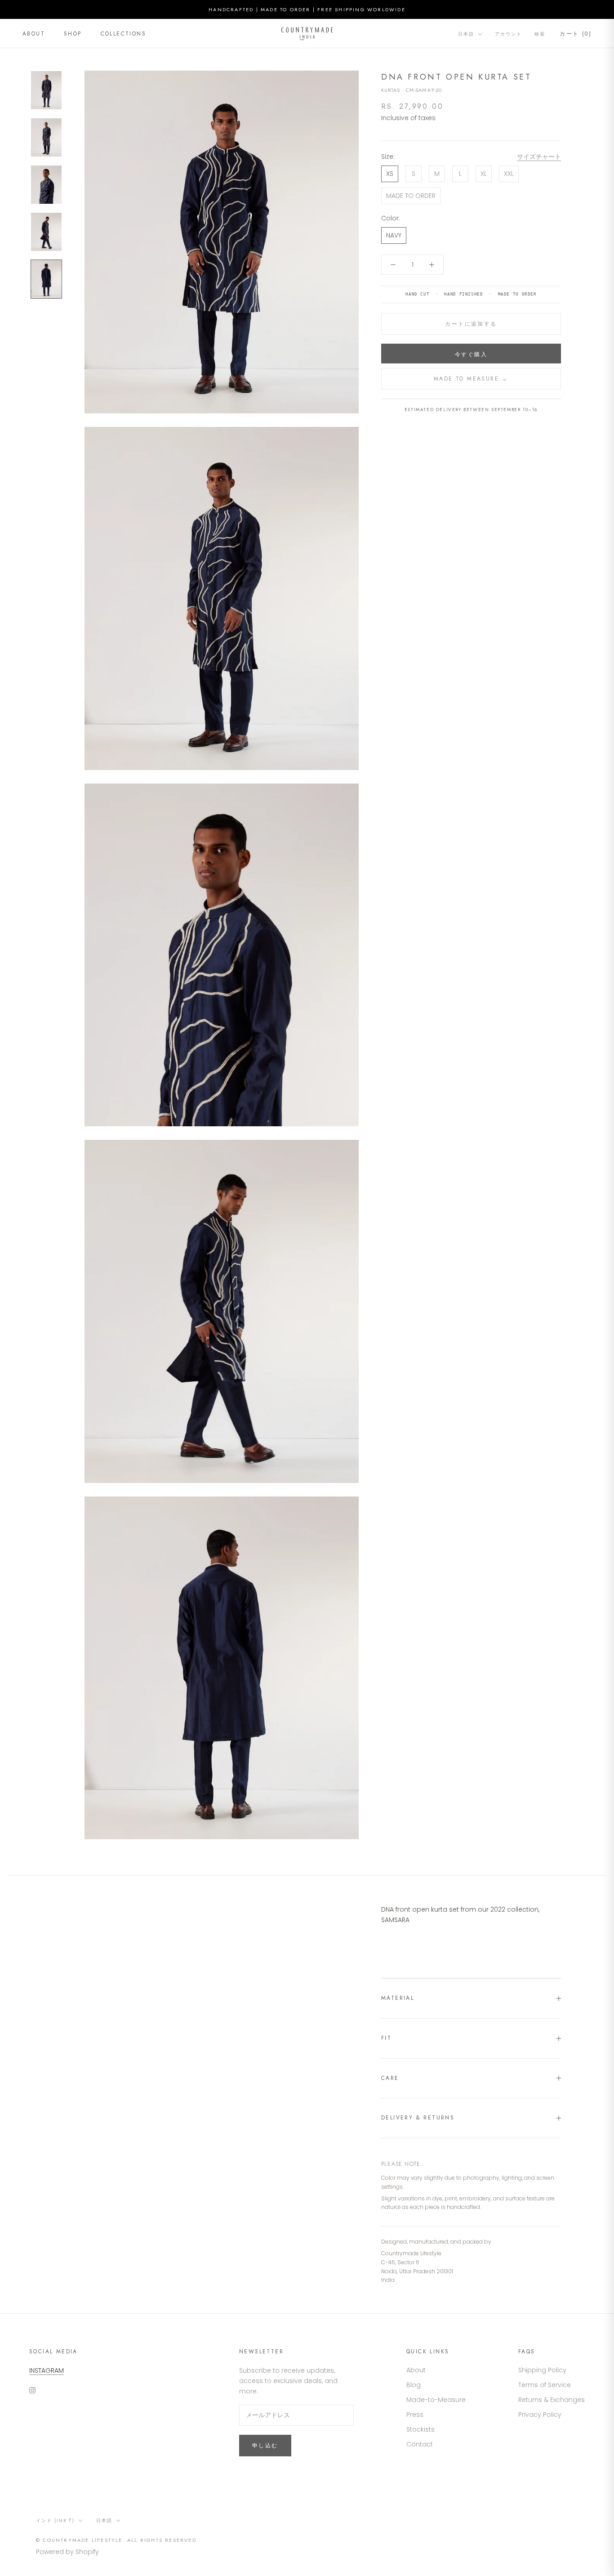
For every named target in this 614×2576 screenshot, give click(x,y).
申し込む (265, 2446)
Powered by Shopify (67, 2552)
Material (398, 1998)
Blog (414, 2385)
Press (415, 2415)
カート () (576, 34)
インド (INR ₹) (55, 2520)
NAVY (394, 235)
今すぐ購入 (471, 354)
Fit (386, 2038)
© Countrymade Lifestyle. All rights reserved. (117, 2540)
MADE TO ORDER (411, 196)
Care (390, 2078)
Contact (420, 2444)
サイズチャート (539, 157)
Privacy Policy (540, 2415)
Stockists (420, 2429)
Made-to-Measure (436, 2400)
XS (390, 174)
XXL (509, 174)
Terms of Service (545, 2385)
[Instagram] (32, 2390)
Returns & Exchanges (552, 2400)
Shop (73, 34)
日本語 (466, 34)
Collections (123, 34)
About (34, 34)
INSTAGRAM (47, 2370)
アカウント (508, 34)
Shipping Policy (542, 2370)
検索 (540, 34)
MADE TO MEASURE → (471, 379)
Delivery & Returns (418, 2118)
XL (484, 174)
